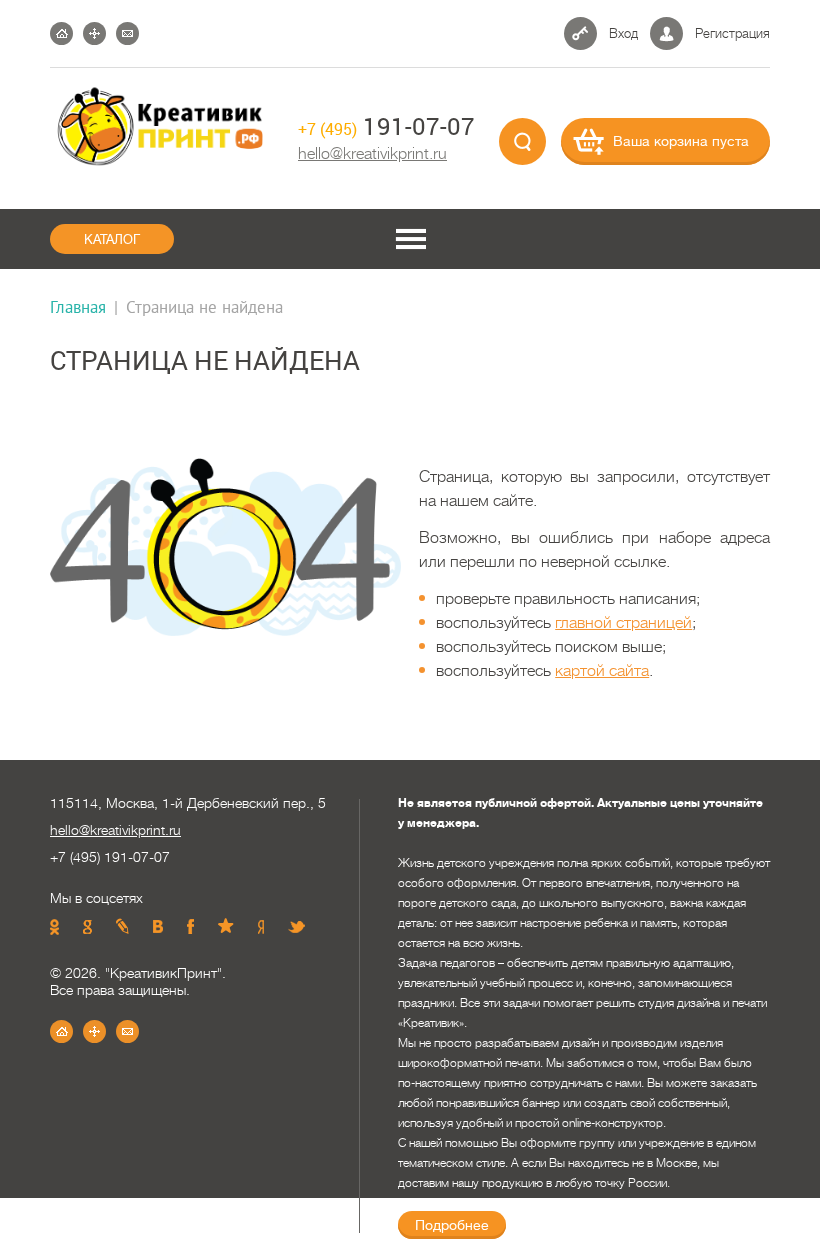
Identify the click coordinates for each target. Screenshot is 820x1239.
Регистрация (732, 33)
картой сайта (602, 671)
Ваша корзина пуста (681, 141)
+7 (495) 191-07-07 (110, 857)
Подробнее (452, 1225)
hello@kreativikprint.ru (372, 154)
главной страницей (623, 623)
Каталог (112, 239)
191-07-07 (386, 126)
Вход (623, 33)
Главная (78, 306)
